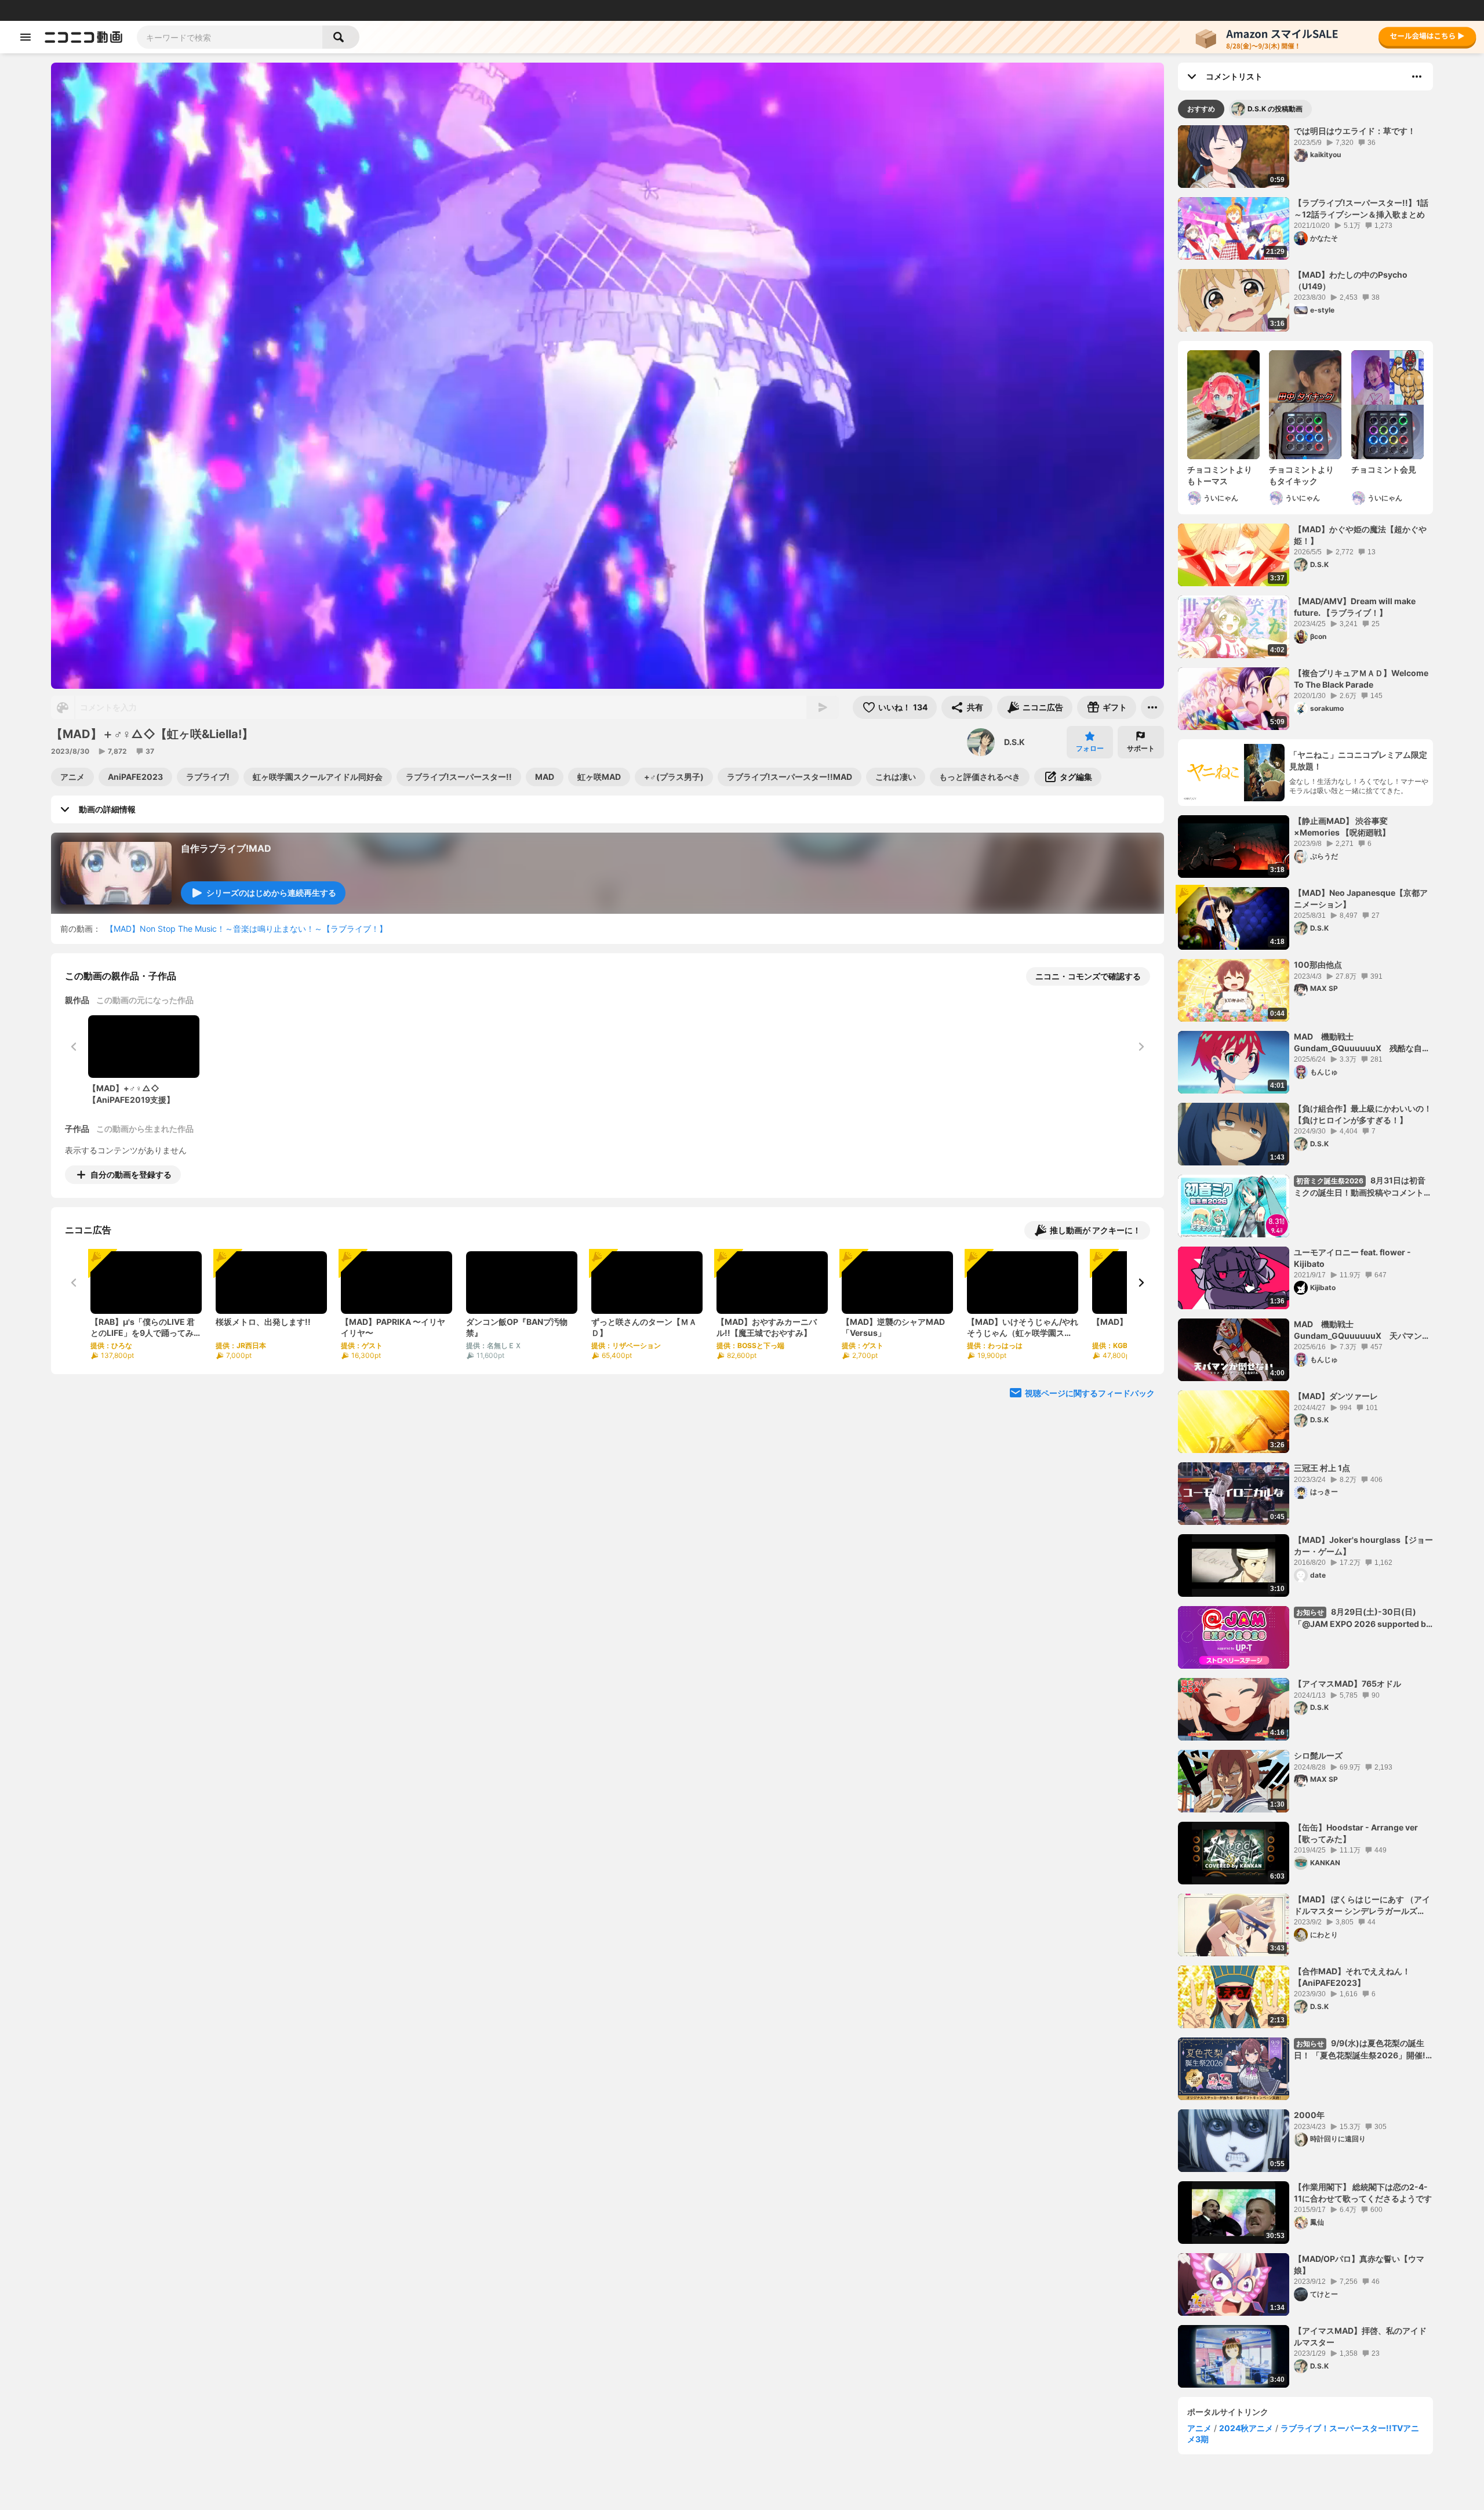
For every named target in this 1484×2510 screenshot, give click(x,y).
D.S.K (1014, 742)
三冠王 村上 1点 (1322, 1468)
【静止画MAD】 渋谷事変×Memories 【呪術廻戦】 (1342, 827)
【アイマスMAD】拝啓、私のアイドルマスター (1360, 2336)
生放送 (88, 10)
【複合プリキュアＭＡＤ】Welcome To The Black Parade (1361, 679)
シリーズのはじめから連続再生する (271, 893)
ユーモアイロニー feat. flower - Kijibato (1352, 1258)
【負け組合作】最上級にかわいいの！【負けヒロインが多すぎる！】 (1363, 1114)
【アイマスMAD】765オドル (1347, 1683)
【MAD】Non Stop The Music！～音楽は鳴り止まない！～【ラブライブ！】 (246, 929)
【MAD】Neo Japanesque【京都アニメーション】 (1361, 898)
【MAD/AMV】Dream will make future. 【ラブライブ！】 (1355, 607)
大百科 (156, 10)
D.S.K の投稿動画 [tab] (1275, 109)
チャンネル (122, 10)
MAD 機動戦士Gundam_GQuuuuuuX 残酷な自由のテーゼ (1362, 1042)
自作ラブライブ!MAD (226, 848)
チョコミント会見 (1384, 469)
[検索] (341, 37)
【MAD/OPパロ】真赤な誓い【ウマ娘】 (1359, 2264)
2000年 (1309, 2115)
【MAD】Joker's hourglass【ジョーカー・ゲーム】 (1363, 1545)
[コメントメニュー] (1417, 77)
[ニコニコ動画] (83, 37)
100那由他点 (1318, 965)
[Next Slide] (1141, 1283)
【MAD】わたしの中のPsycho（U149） (1351, 280)
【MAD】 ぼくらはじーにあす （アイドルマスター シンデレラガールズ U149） (1362, 1905)
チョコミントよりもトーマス (1220, 475)
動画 (43, 10)
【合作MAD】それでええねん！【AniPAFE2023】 (1352, 1977)
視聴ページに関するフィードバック (1090, 1393)
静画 (64, 10)
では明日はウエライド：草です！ (1355, 131)
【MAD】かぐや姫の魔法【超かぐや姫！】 (1360, 535)
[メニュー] (1152, 707)
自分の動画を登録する (131, 1174)
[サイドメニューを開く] (26, 37)
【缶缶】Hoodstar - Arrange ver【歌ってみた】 (1356, 1833)
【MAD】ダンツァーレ (1336, 1396)
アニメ (1199, 2428)
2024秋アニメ (1246, 2428)
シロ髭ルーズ (1318, 1755)
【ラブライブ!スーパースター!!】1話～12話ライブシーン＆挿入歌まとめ (1361, 208)
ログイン (1353, 10)
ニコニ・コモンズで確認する (1088, 976)
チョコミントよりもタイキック (1301, 475)
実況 (180, 10)
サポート (1141, 748)
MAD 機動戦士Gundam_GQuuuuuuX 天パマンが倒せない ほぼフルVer (1362, 1330)
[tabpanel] (1305, 1256)
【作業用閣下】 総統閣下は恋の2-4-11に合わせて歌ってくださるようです (1363, 2193)
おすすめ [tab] (1201, 109)
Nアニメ (206, 10)
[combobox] (230, 37)
